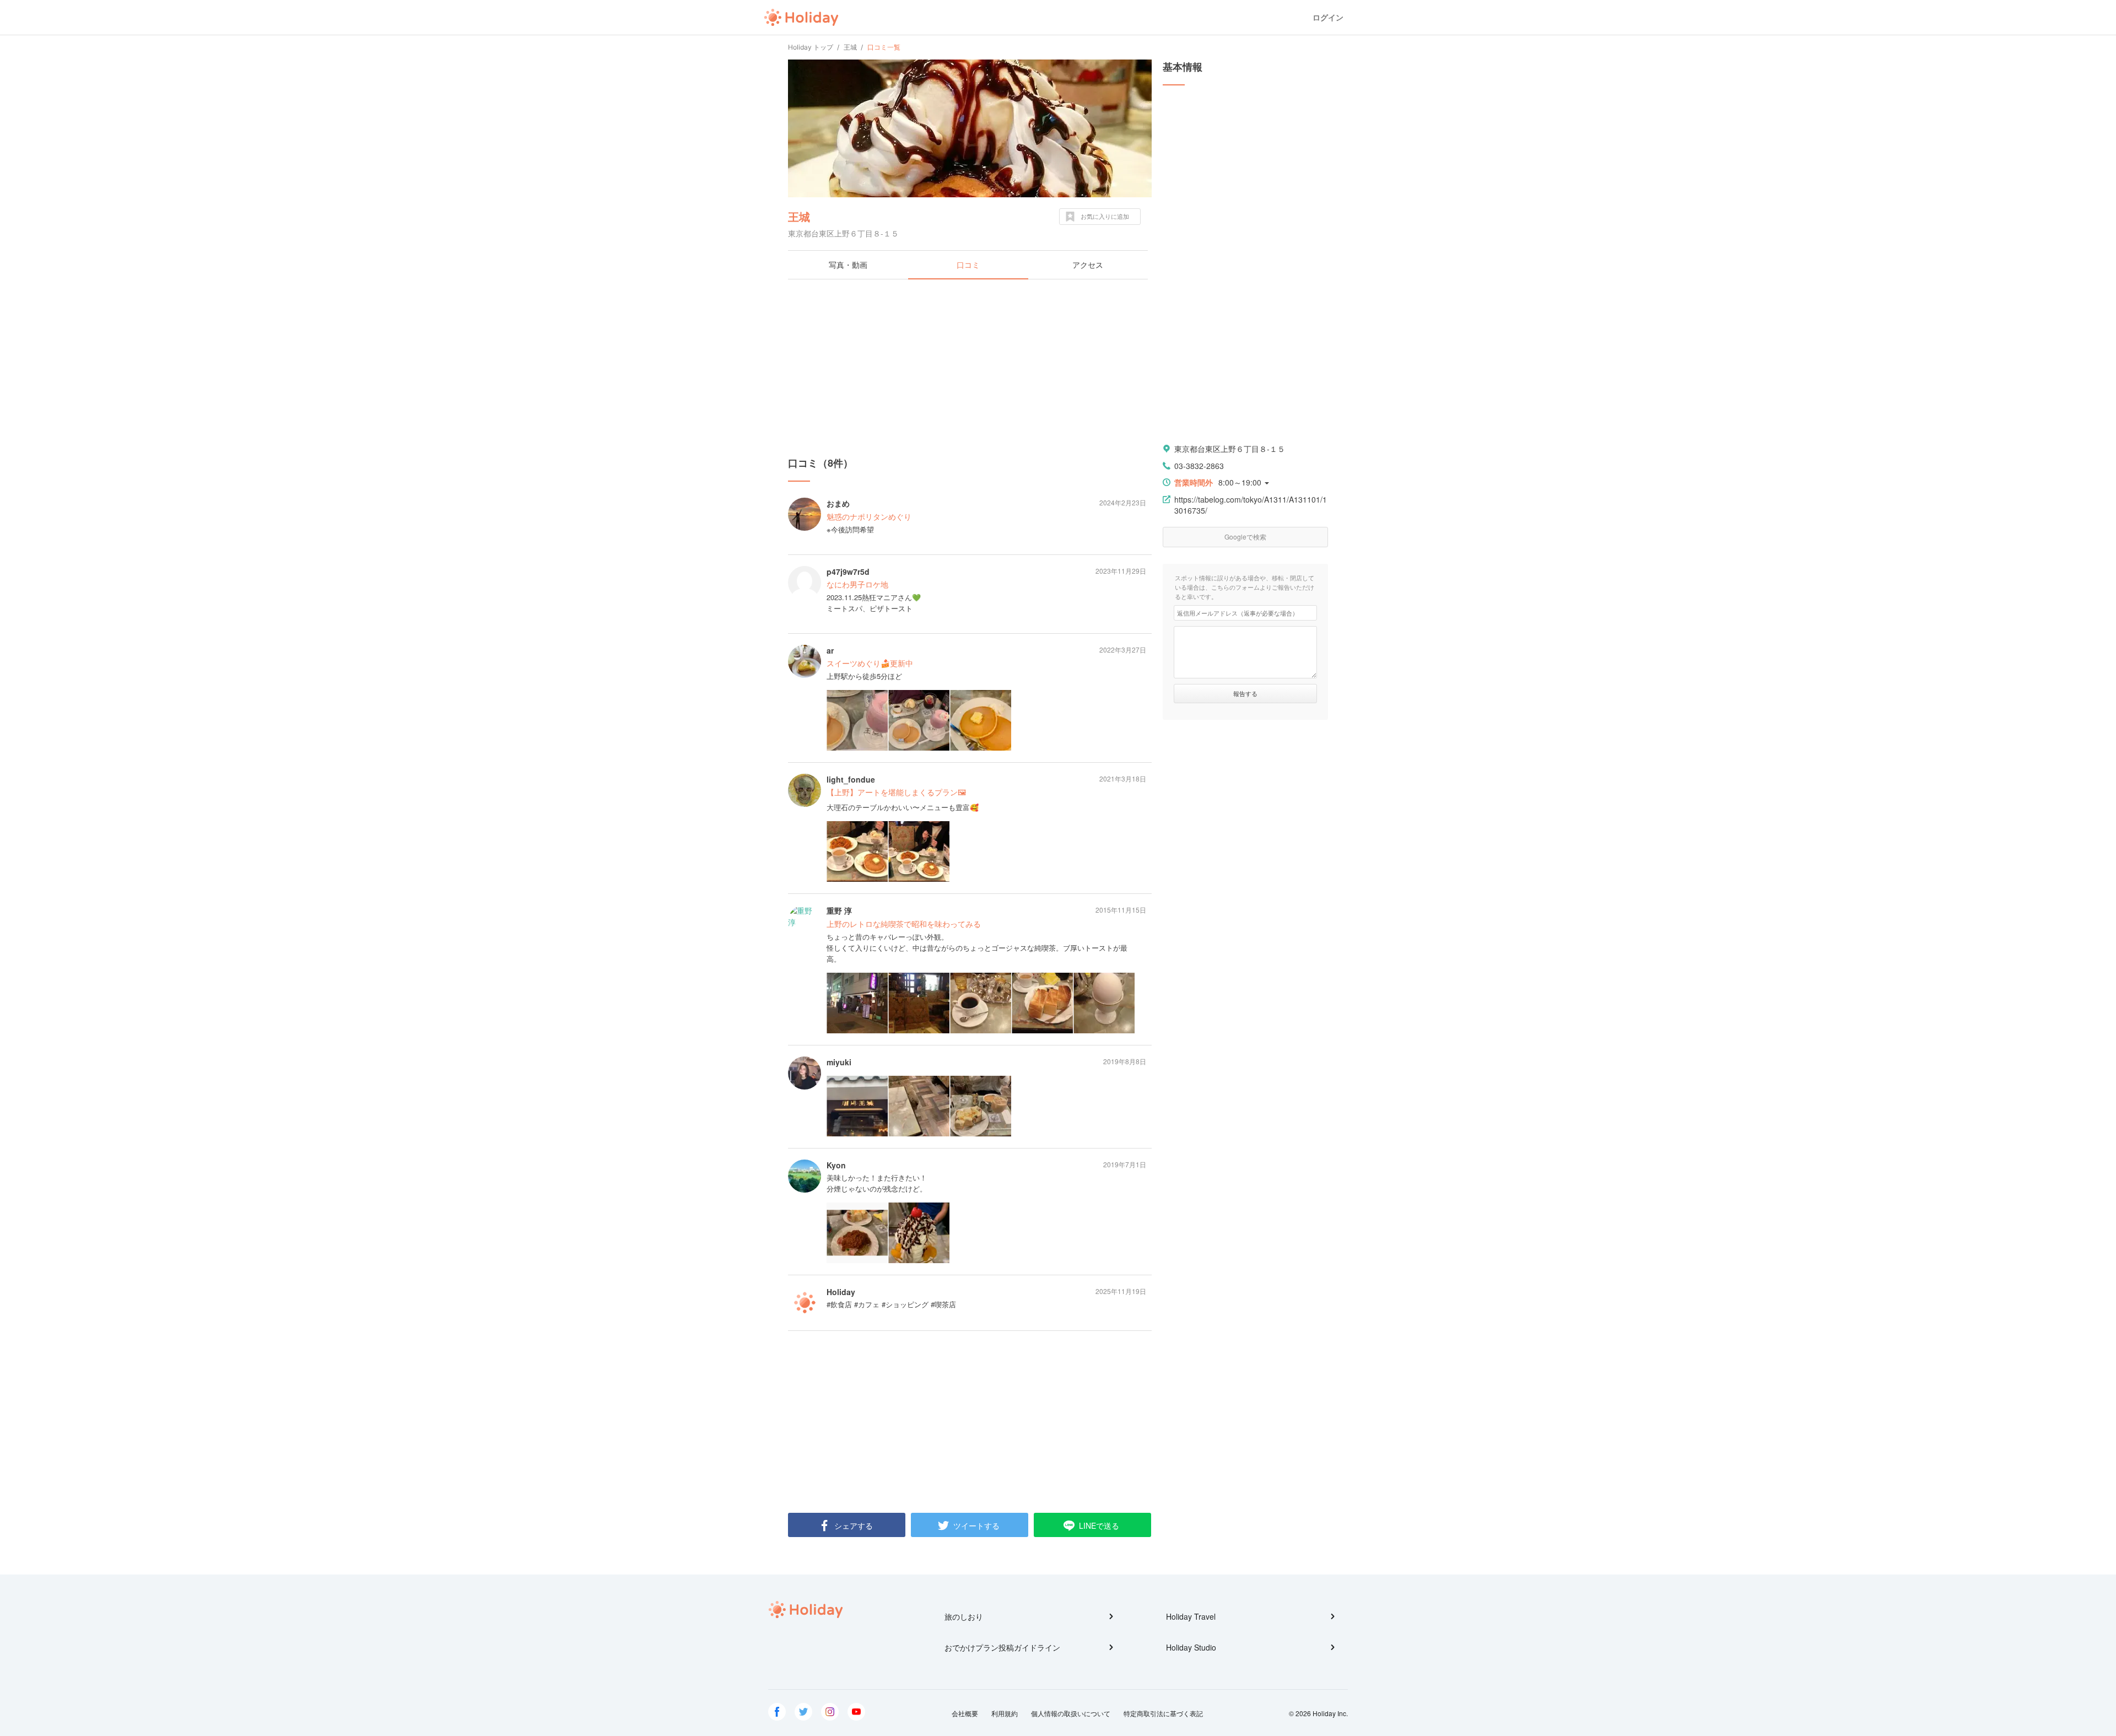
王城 (799, 216)
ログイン (1328, 17)
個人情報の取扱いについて (1071, 1713)
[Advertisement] (970, 368)
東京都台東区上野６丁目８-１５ (1230, 449)
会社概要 (965, 1713)
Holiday (801, 18)
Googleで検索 (1245, 537)
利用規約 (1005, 1713)
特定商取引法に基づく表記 (1163, 1713)
